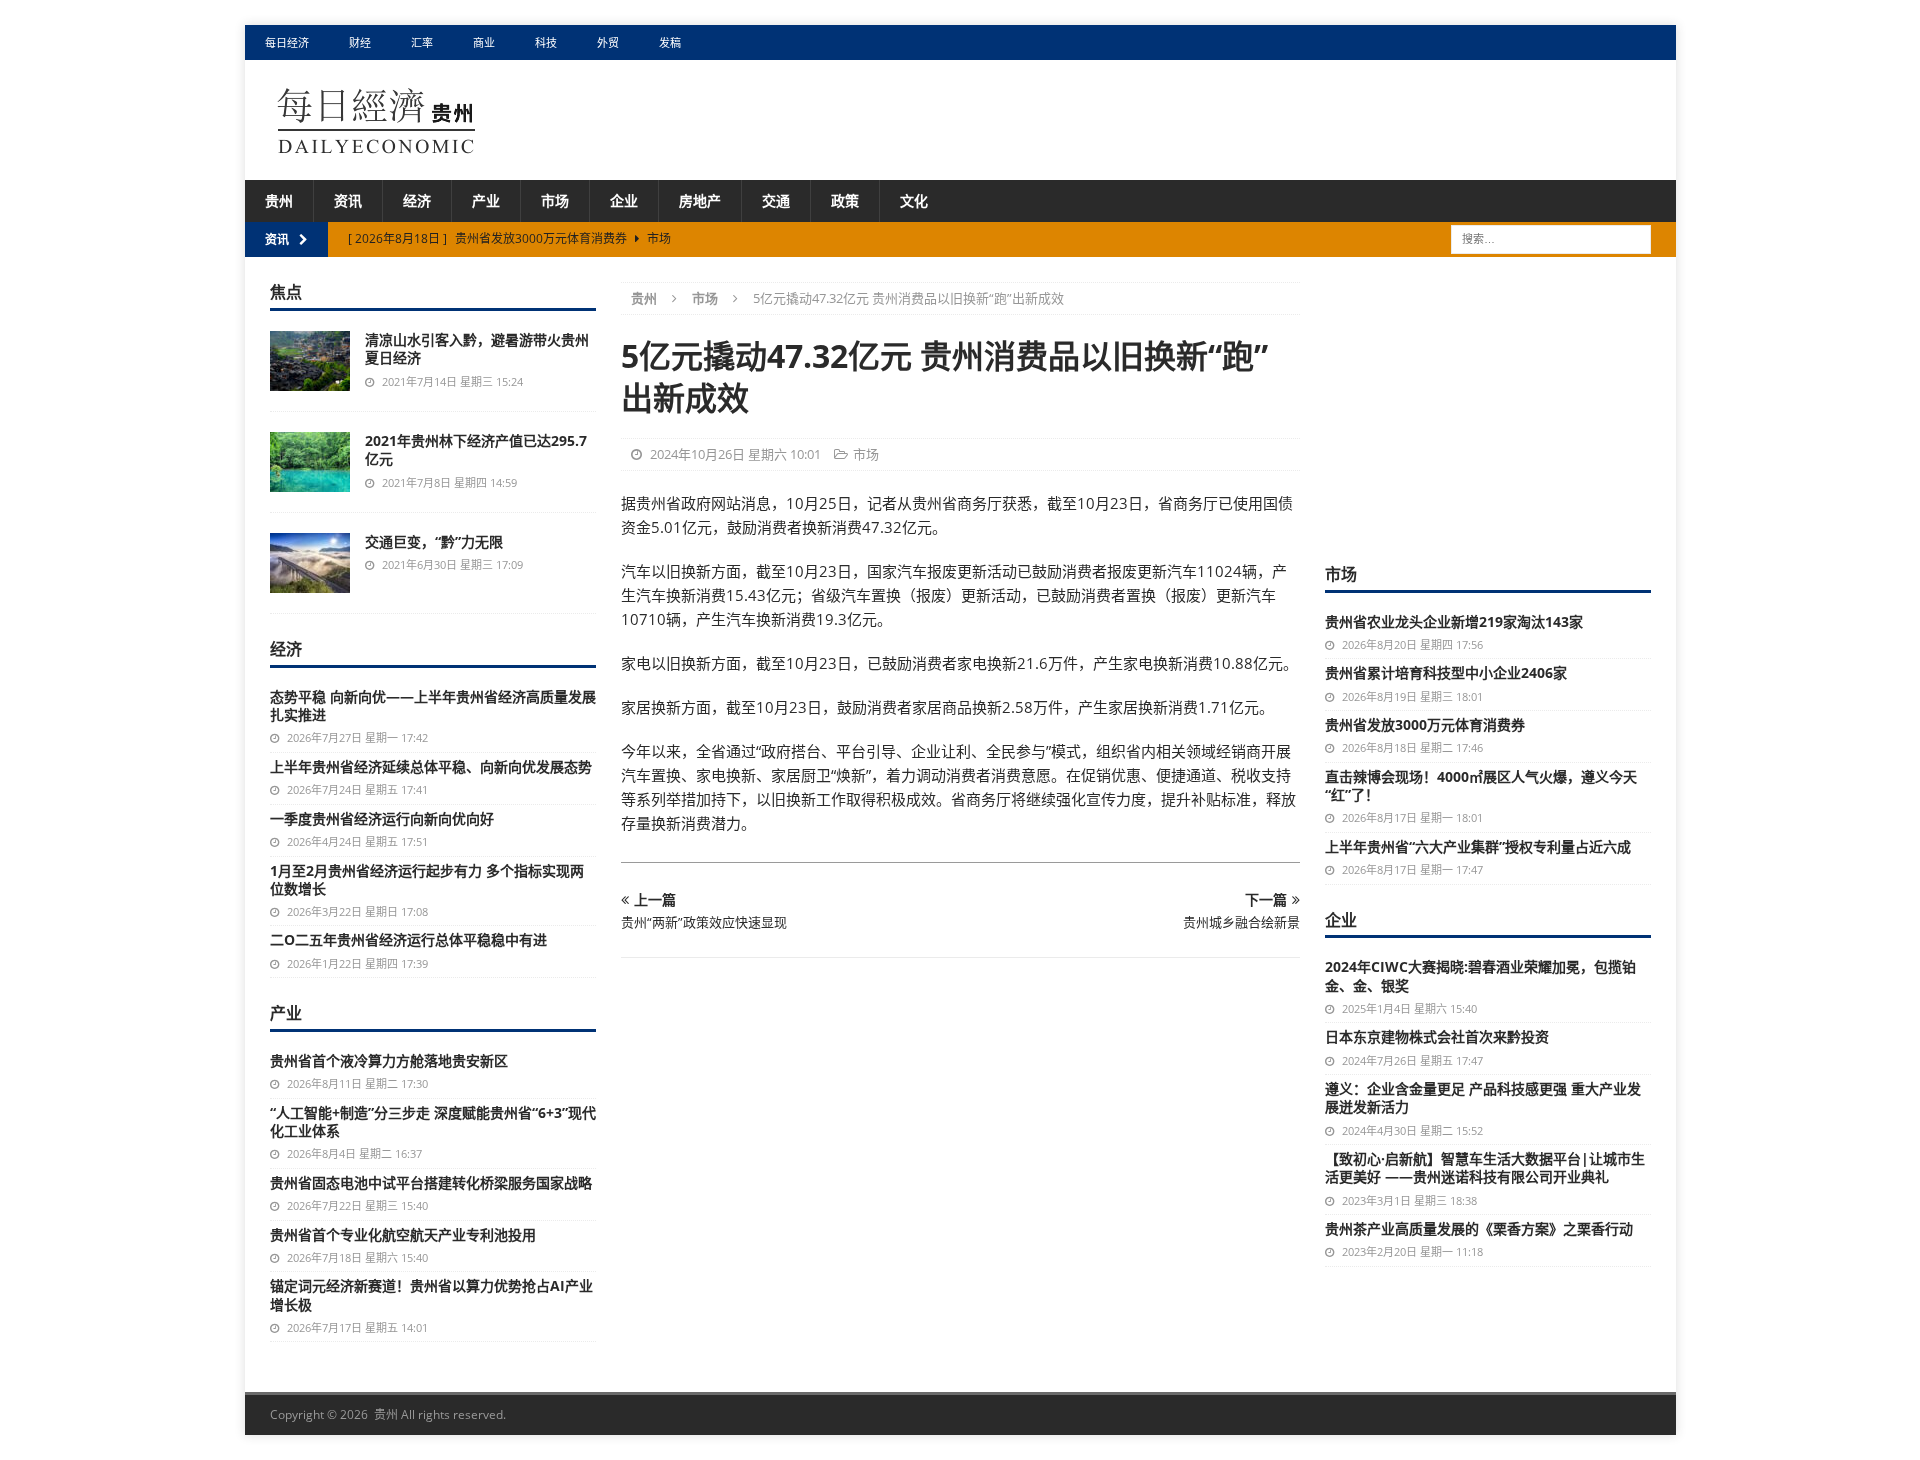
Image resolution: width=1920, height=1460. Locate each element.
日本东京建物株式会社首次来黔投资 (1437, 1036)
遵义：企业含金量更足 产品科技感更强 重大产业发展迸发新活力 (1483, 1097)
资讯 (348, 200)
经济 (417, 200)
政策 (845, 200)
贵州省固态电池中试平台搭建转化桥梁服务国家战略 (431, 1182)
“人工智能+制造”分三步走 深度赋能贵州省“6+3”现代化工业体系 (433, 1121)
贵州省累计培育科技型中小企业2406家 (1446, 672)
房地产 (700, 200)
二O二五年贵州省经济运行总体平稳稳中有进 (408, 939)
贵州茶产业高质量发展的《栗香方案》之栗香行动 (1479, 1228)
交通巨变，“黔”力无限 (434, 541)
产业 (486, 200)
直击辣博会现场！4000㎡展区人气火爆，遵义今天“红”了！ (1481, 785)
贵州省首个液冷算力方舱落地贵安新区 (389, 1060)
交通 (776, 200)
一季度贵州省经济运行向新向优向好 (382, 818)
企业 (624, 200)
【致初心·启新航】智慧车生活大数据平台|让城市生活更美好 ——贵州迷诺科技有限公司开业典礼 (1485, 1167)
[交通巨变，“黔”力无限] (310, 563)
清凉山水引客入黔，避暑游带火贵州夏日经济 (477, 348)
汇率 (422, 42)
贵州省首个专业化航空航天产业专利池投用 (403, 1234)
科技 (546, 42)
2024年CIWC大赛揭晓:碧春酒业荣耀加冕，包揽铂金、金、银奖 (1480, 975)
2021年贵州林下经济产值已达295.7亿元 (476, 449)
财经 (360, 42)
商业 (484, 42)
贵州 (279, 200)
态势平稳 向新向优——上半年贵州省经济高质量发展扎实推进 (433, 705)
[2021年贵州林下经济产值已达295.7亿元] (310, 462)
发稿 (670, 42)
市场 (555, 200)
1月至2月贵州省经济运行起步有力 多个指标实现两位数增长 (427, 879)
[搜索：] (1551, 238)
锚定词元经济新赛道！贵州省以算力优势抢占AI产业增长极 (431, 1294)
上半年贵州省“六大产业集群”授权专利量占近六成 (1478, 846)
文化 (914, 200)
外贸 (608, 42)
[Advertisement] (1488, 407)
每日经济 (287, 42)
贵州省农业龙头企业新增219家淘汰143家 (1454, 621)
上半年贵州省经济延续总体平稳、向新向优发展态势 (431, 766)
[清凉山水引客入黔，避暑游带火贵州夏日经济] (310, 361)
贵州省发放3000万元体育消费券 (1425, 724)
